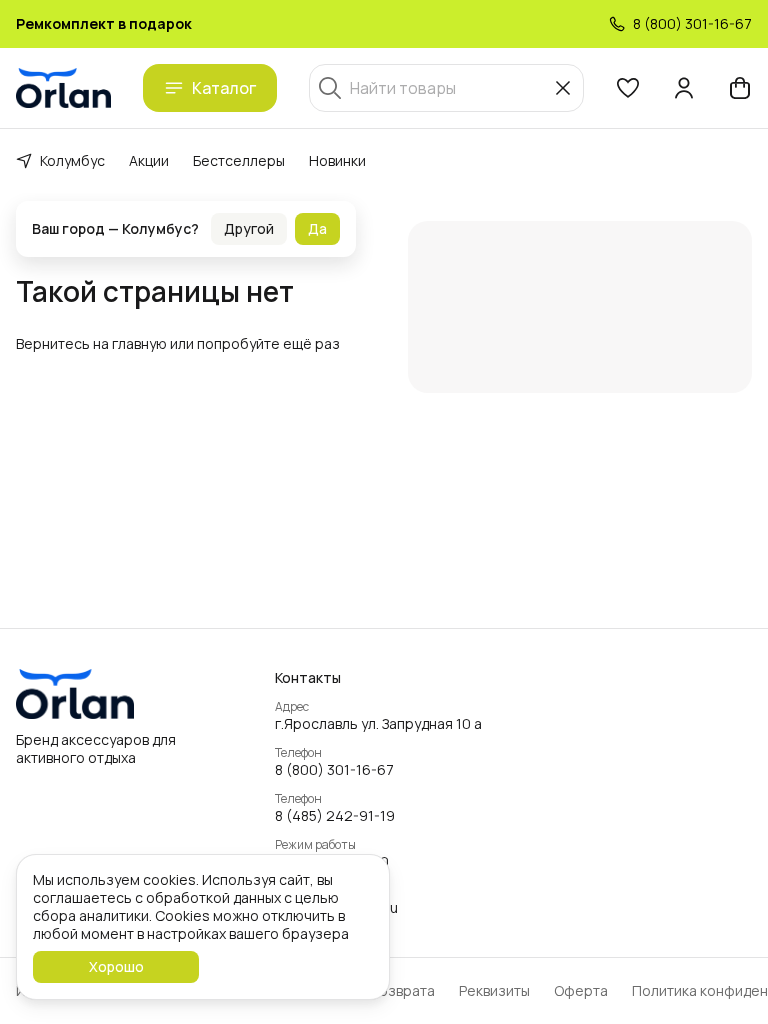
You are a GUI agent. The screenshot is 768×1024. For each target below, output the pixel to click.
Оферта (581, 991)
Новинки (337, 160)
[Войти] (684, 88)
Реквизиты (494, 991)
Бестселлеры (239, 160)
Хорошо (116, 966)
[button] (628, 88)
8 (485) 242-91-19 (335, 816)
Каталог (224, 88)
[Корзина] (740, 88)
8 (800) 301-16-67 (334, 770)
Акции (149, 160)
